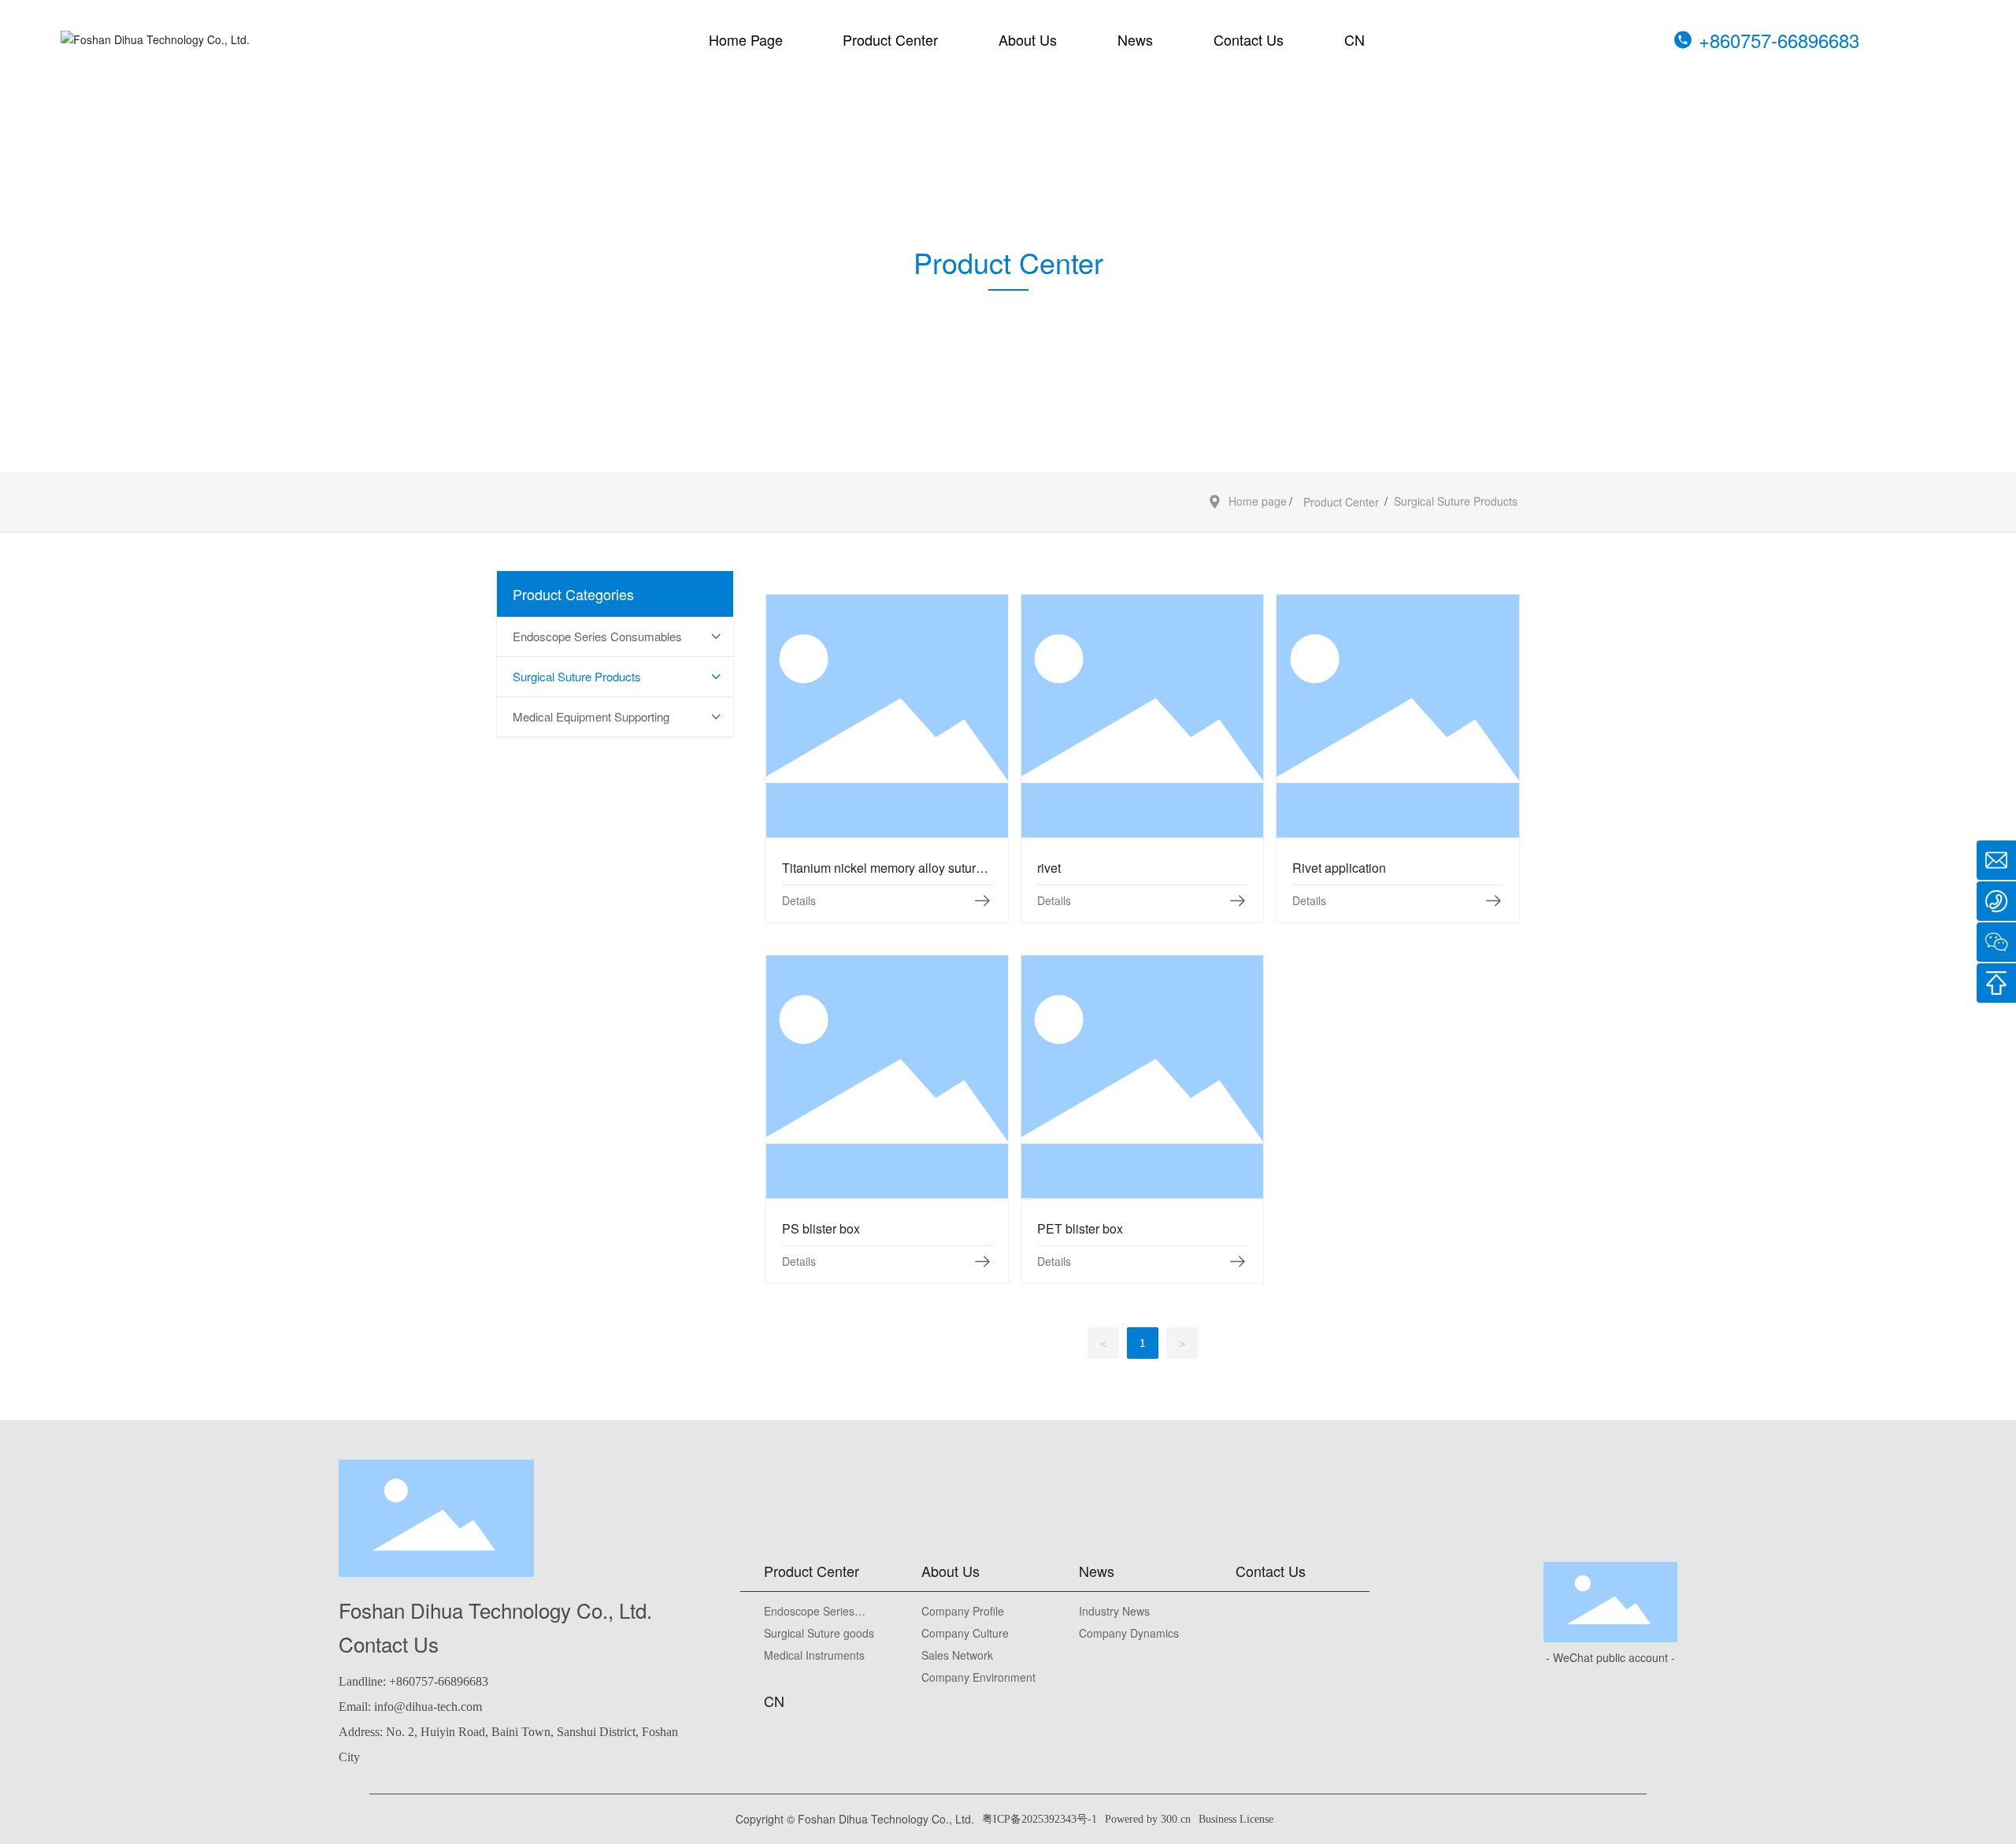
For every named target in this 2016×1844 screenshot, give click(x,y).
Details (799, 900)
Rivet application (1398, 716)
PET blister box (1142, 1076)
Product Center (1341, 502)
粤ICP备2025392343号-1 (1039, 1819)
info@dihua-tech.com (428, 1707)
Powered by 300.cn (1148, 1819)
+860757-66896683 (1779, 40)
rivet (1143, 716)
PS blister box (887, 1076)
